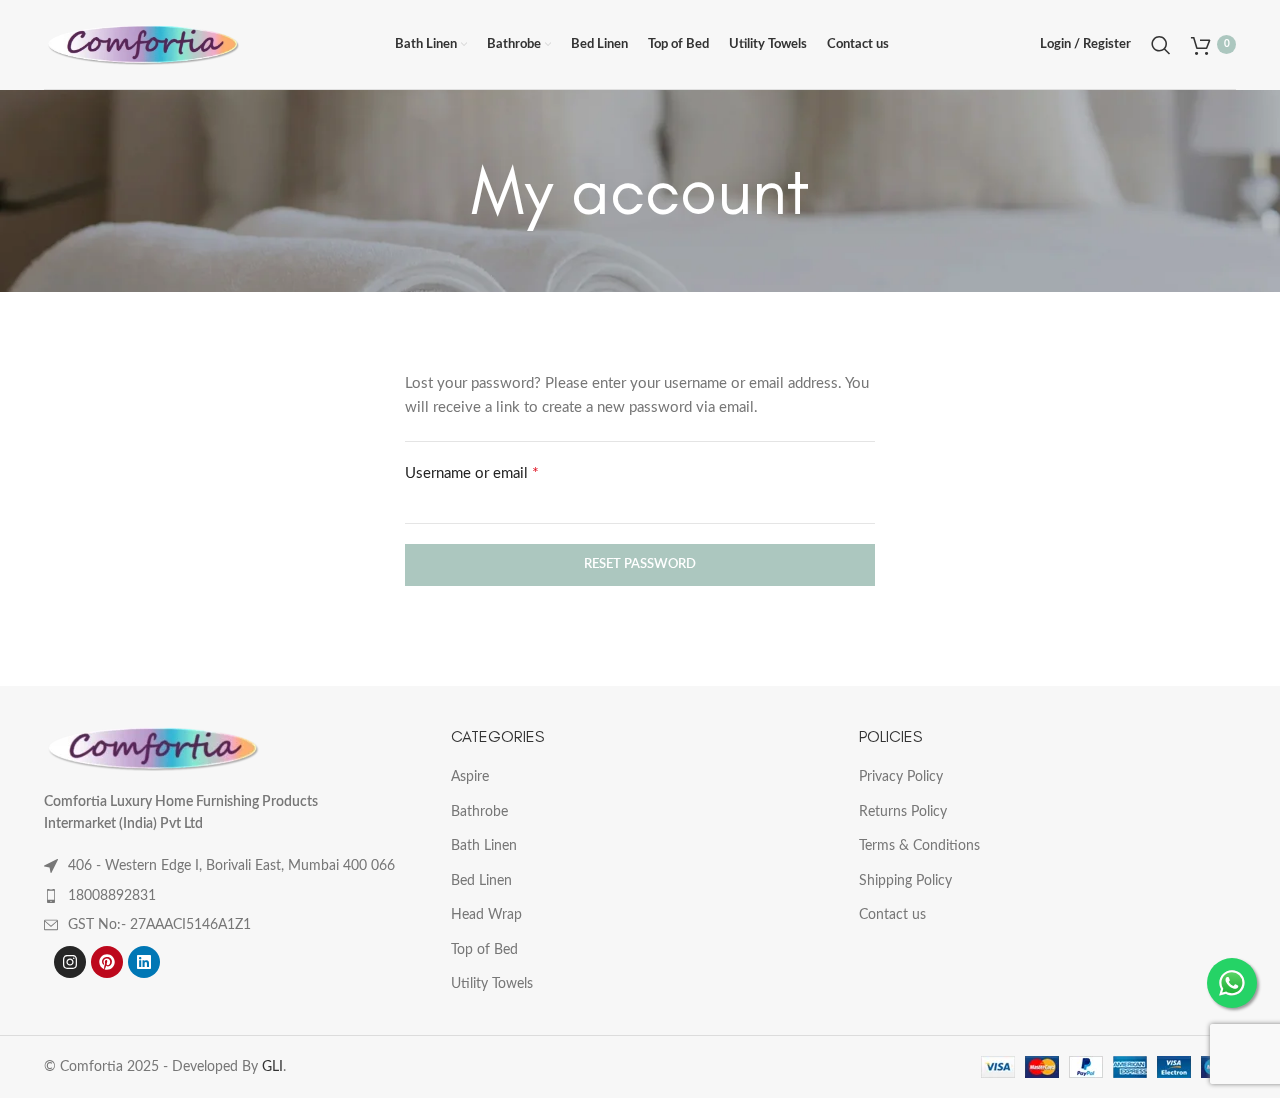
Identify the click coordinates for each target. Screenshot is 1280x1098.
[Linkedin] (144, 962)
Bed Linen (481, 881)
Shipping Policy (905, 881)
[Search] (1161, 45)
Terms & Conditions (919, 846)
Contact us (892, 915)
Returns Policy (903, 812)
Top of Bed (484, 950)
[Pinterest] (107, 962)
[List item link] (232, 896)
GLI (272, 1067)
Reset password (640, 564)
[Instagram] (70, 962)
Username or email (500, 471)
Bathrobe (479, 812)
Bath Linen (484, 846)
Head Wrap (486, 915)
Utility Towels (492, 984)
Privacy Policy (901, 777)
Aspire (470, 777)
